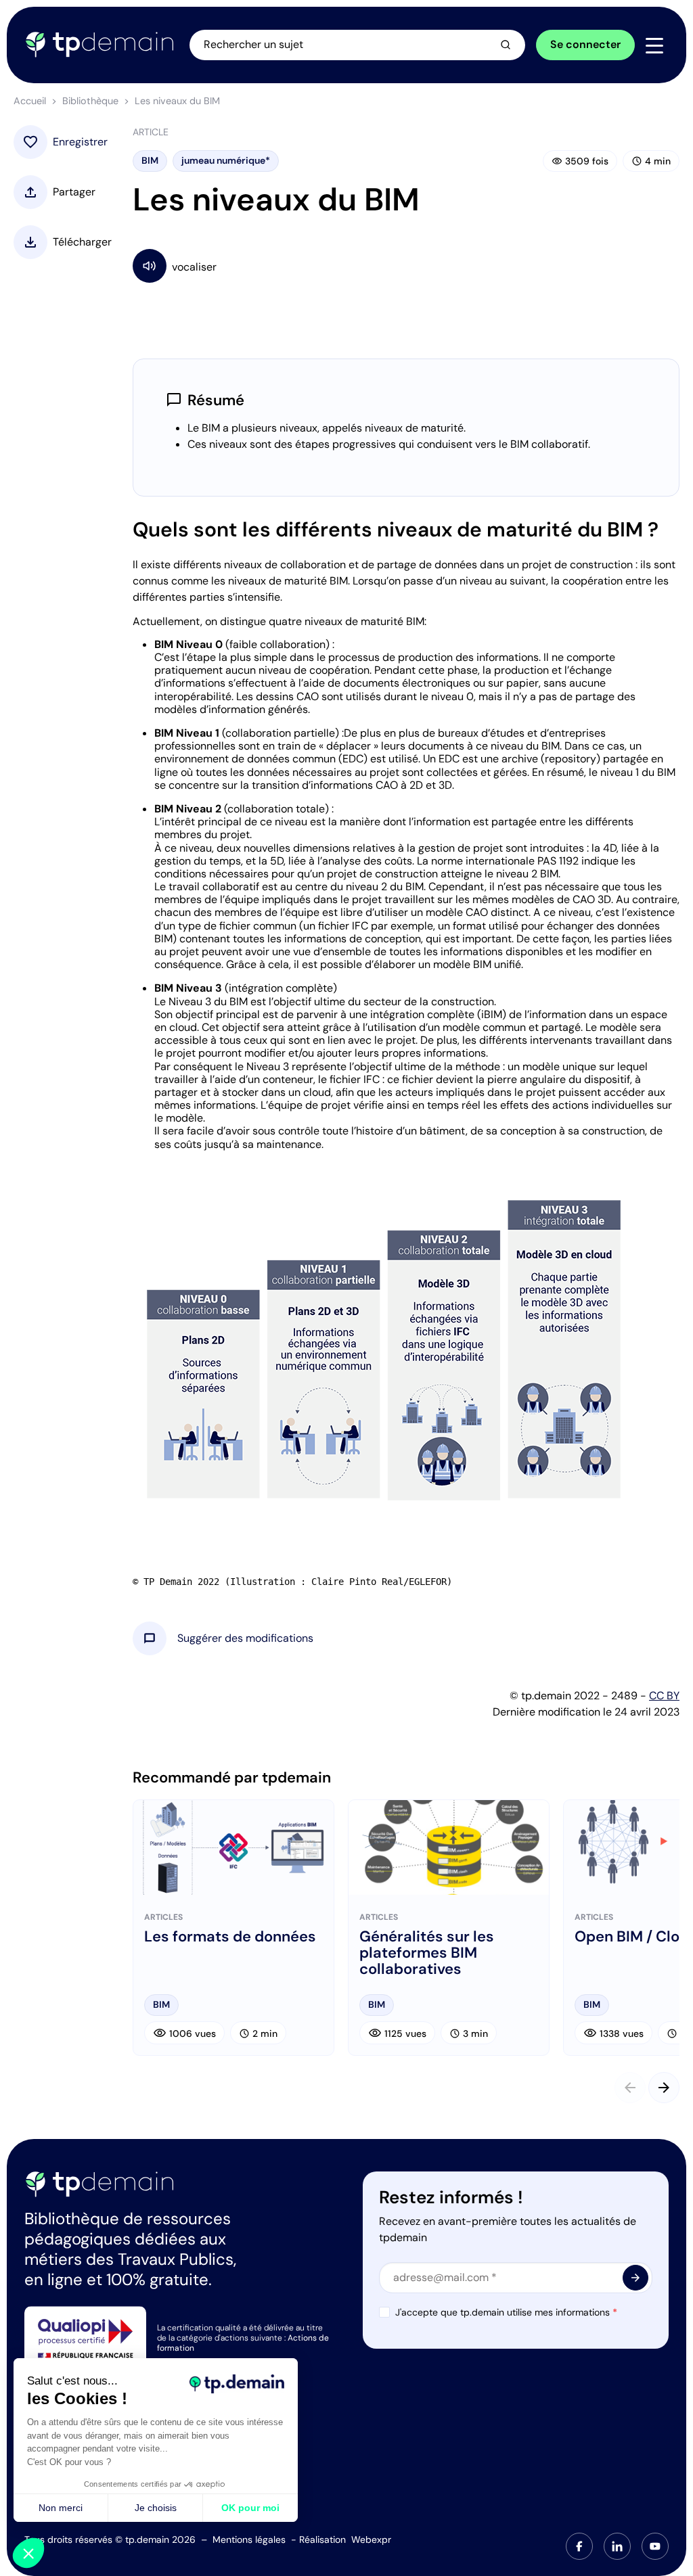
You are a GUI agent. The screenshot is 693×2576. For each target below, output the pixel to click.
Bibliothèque (90, 101)
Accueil (30, 101)
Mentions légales (249, 2539)
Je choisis (156, 2508)
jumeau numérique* (226, 160)
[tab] (579, 2546)
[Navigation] (654, 45)
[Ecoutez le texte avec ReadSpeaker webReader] (406, 266)
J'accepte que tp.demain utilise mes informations (506, 2312)
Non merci (61, 2508)
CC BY (664, 1696)
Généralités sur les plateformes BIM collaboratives (427, 1953)
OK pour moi (250, 2508)
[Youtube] (655, 2546)
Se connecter (585, 44)
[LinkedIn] (617, 2546)
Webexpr (371, 2539)
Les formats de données (230, 1937)
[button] (245, 1638)
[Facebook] (579, 2546)
